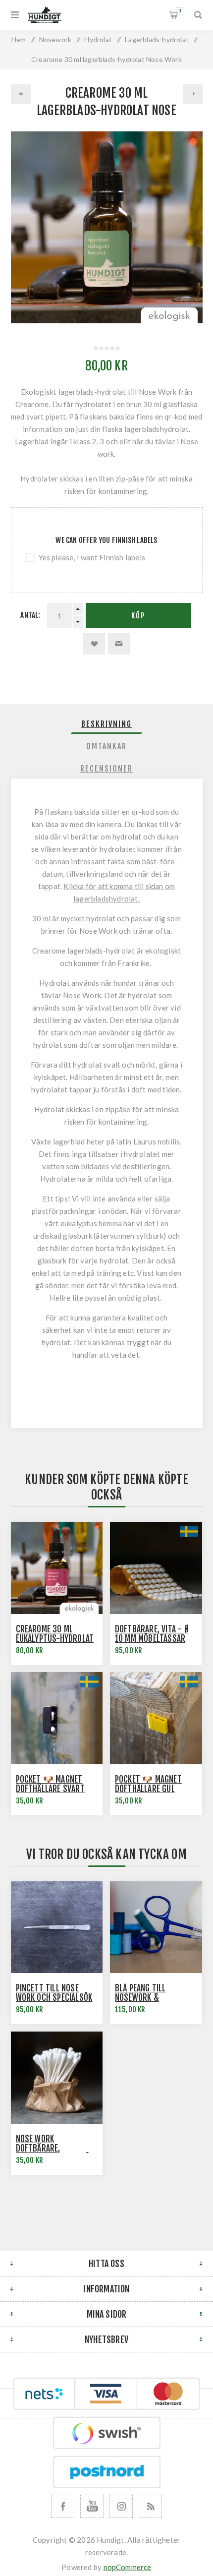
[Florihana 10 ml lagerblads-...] (193, 94)
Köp (138, 616)
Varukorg (180, 11)
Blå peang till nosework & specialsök (140, 1998)
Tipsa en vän (119, 644)
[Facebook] (63, 2506)
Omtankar (106, 746)
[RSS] (150, 2506)
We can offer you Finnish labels (106, 540)
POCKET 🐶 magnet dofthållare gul (148, 1784)
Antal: (30, 615)
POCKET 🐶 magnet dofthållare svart (50, 1784)
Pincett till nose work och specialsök (54, 1993)
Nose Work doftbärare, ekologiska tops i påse (57, 2148)
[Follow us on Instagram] (121, 2506)
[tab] (107, 724)
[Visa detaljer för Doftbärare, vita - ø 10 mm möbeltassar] (156, 1568)
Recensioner (106, 769)
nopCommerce (128, 2567)
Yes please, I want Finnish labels (92, 557)
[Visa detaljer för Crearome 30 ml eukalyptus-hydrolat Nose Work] (57, 1568)
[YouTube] (92, 2506)
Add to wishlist (94, 644)
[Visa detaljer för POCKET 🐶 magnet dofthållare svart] (57, 1718)
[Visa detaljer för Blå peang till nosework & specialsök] (156, 1927)
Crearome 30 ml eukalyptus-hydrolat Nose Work (55, 1639)
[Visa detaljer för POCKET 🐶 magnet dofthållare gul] (156, 1718)
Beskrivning (106, 724)
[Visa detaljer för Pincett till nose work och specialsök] (57, 1927)
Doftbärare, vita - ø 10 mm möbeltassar (152, 1634)
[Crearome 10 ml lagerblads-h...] (21, 94)
